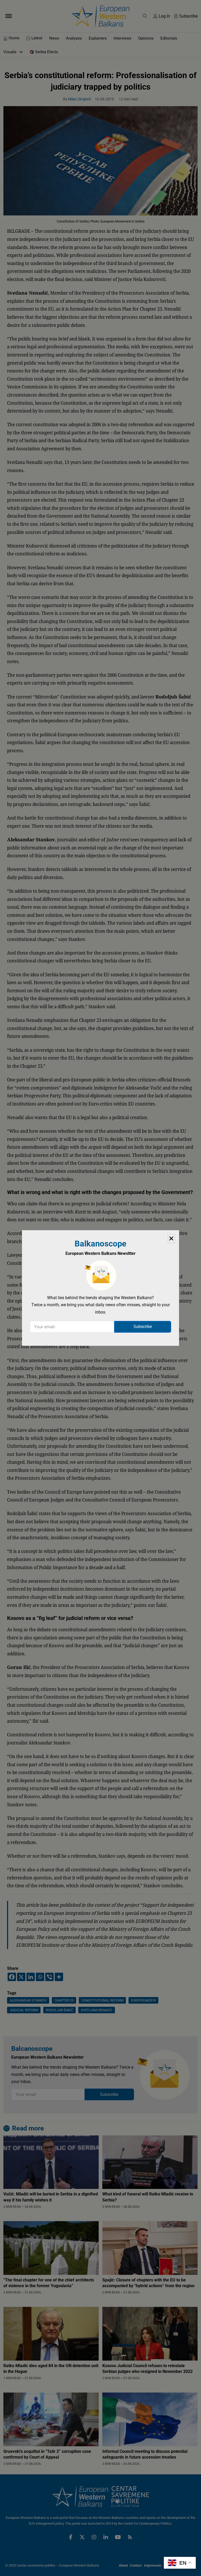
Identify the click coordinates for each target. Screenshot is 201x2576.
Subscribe (143, 1327)
